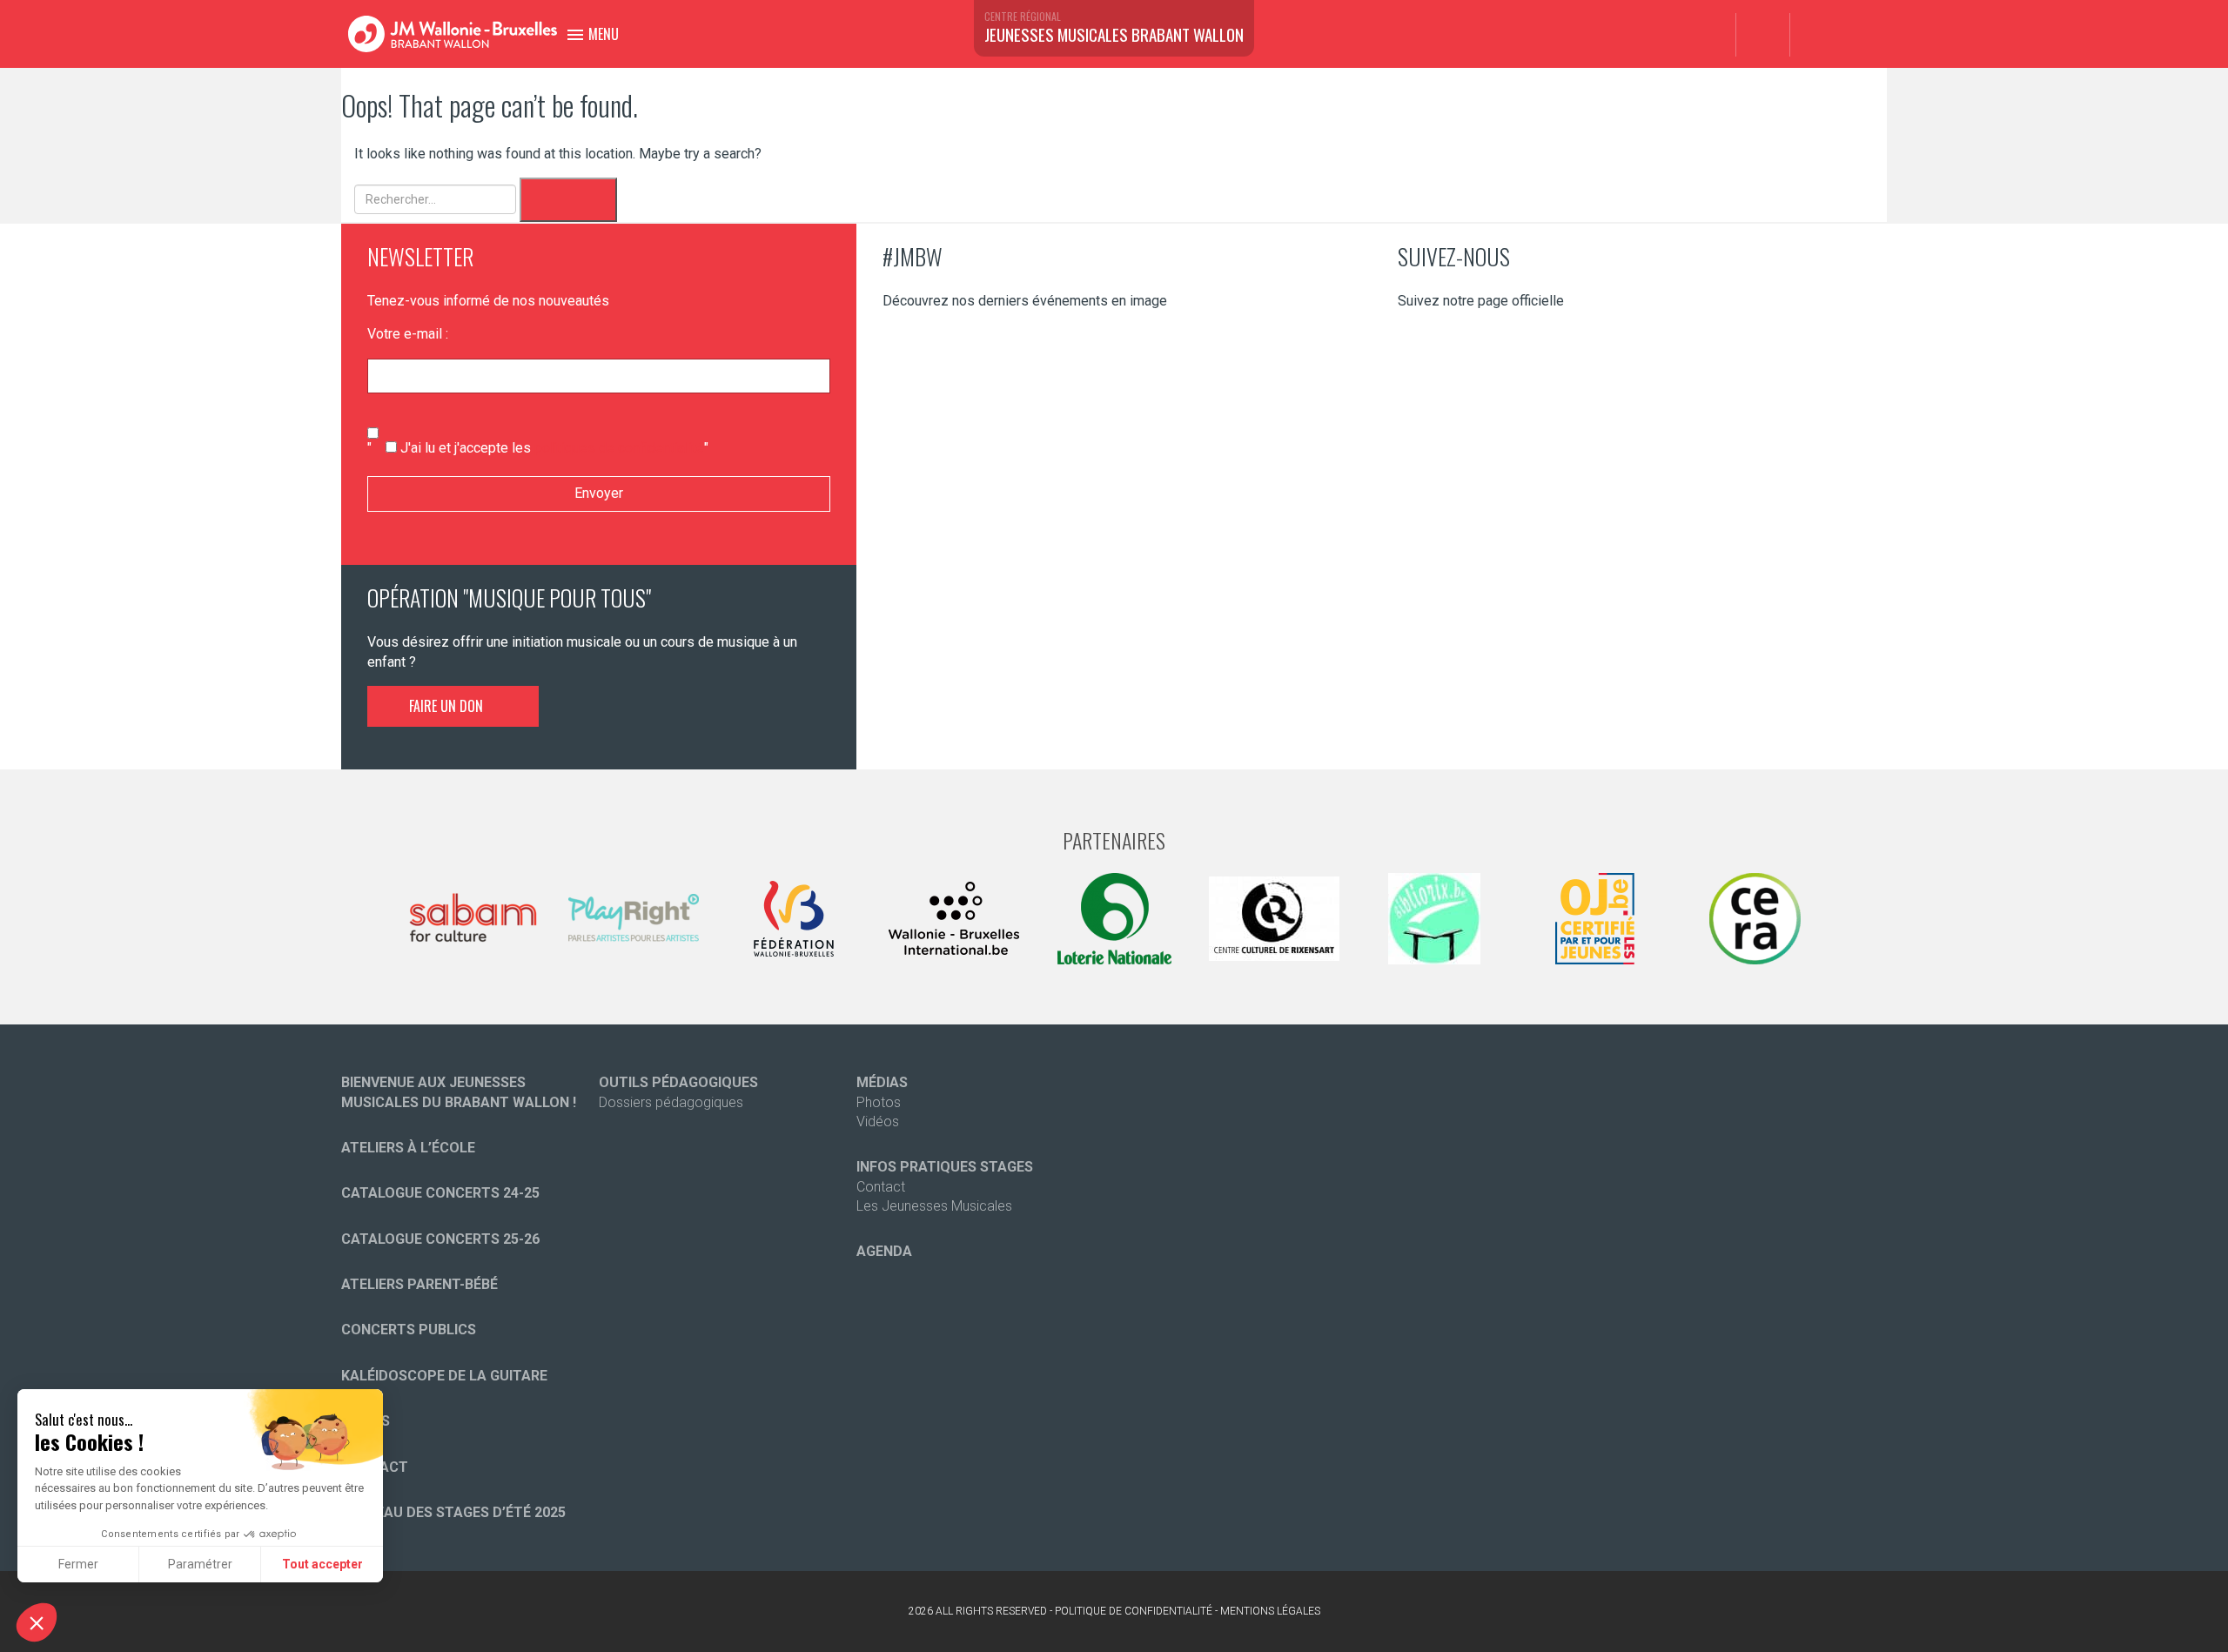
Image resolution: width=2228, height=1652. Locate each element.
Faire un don (448, 706)
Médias (882, 1082)
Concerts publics (409, 1330)
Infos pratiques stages (945, 1167)
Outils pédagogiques (678, 1082)
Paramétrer (200, 1564)
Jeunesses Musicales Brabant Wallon (1114, 34)
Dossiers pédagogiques (671, 1102)
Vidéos (878, 1121)
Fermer (78, 1564)
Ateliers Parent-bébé (419, 1284)
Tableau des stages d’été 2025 (453, 1512)
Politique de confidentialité (1134, 1611)
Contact (881, 1187)
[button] (37, 1622)
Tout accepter (322, 1564)
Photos (879, 1102)
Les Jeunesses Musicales (934, 1206)
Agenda (884, 1251)
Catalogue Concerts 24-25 (440, 1193)
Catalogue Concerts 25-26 (440, 1239)
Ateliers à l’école (408, 1148)
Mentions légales (1270, 1611)
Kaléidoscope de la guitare (444, 1376)
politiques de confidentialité (619, 448)
